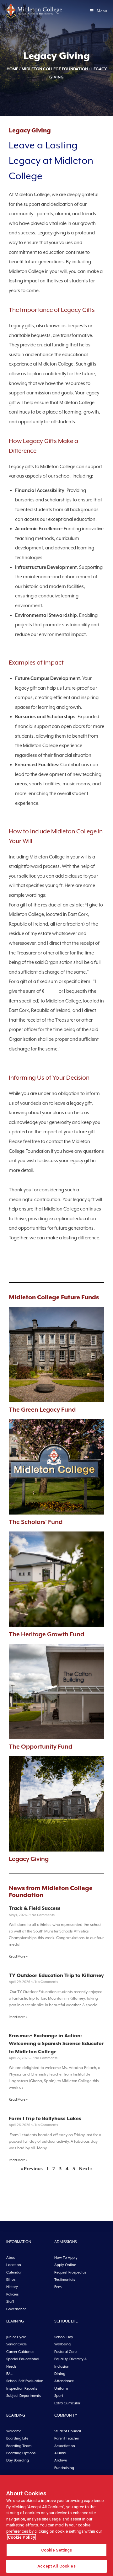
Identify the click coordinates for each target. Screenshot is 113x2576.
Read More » (18, 1956)
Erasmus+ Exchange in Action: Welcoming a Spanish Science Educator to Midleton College (56, 2044)
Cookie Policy (22, 2537)
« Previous (32, 2169)
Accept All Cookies (56, 2566)
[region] (56, 2525)
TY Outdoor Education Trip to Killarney (56, 1975)
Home (12, 69)
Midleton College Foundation (55, 69)
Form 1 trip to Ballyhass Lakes (45, 2119)
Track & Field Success (35, 1908)
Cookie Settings (57, 2550)
